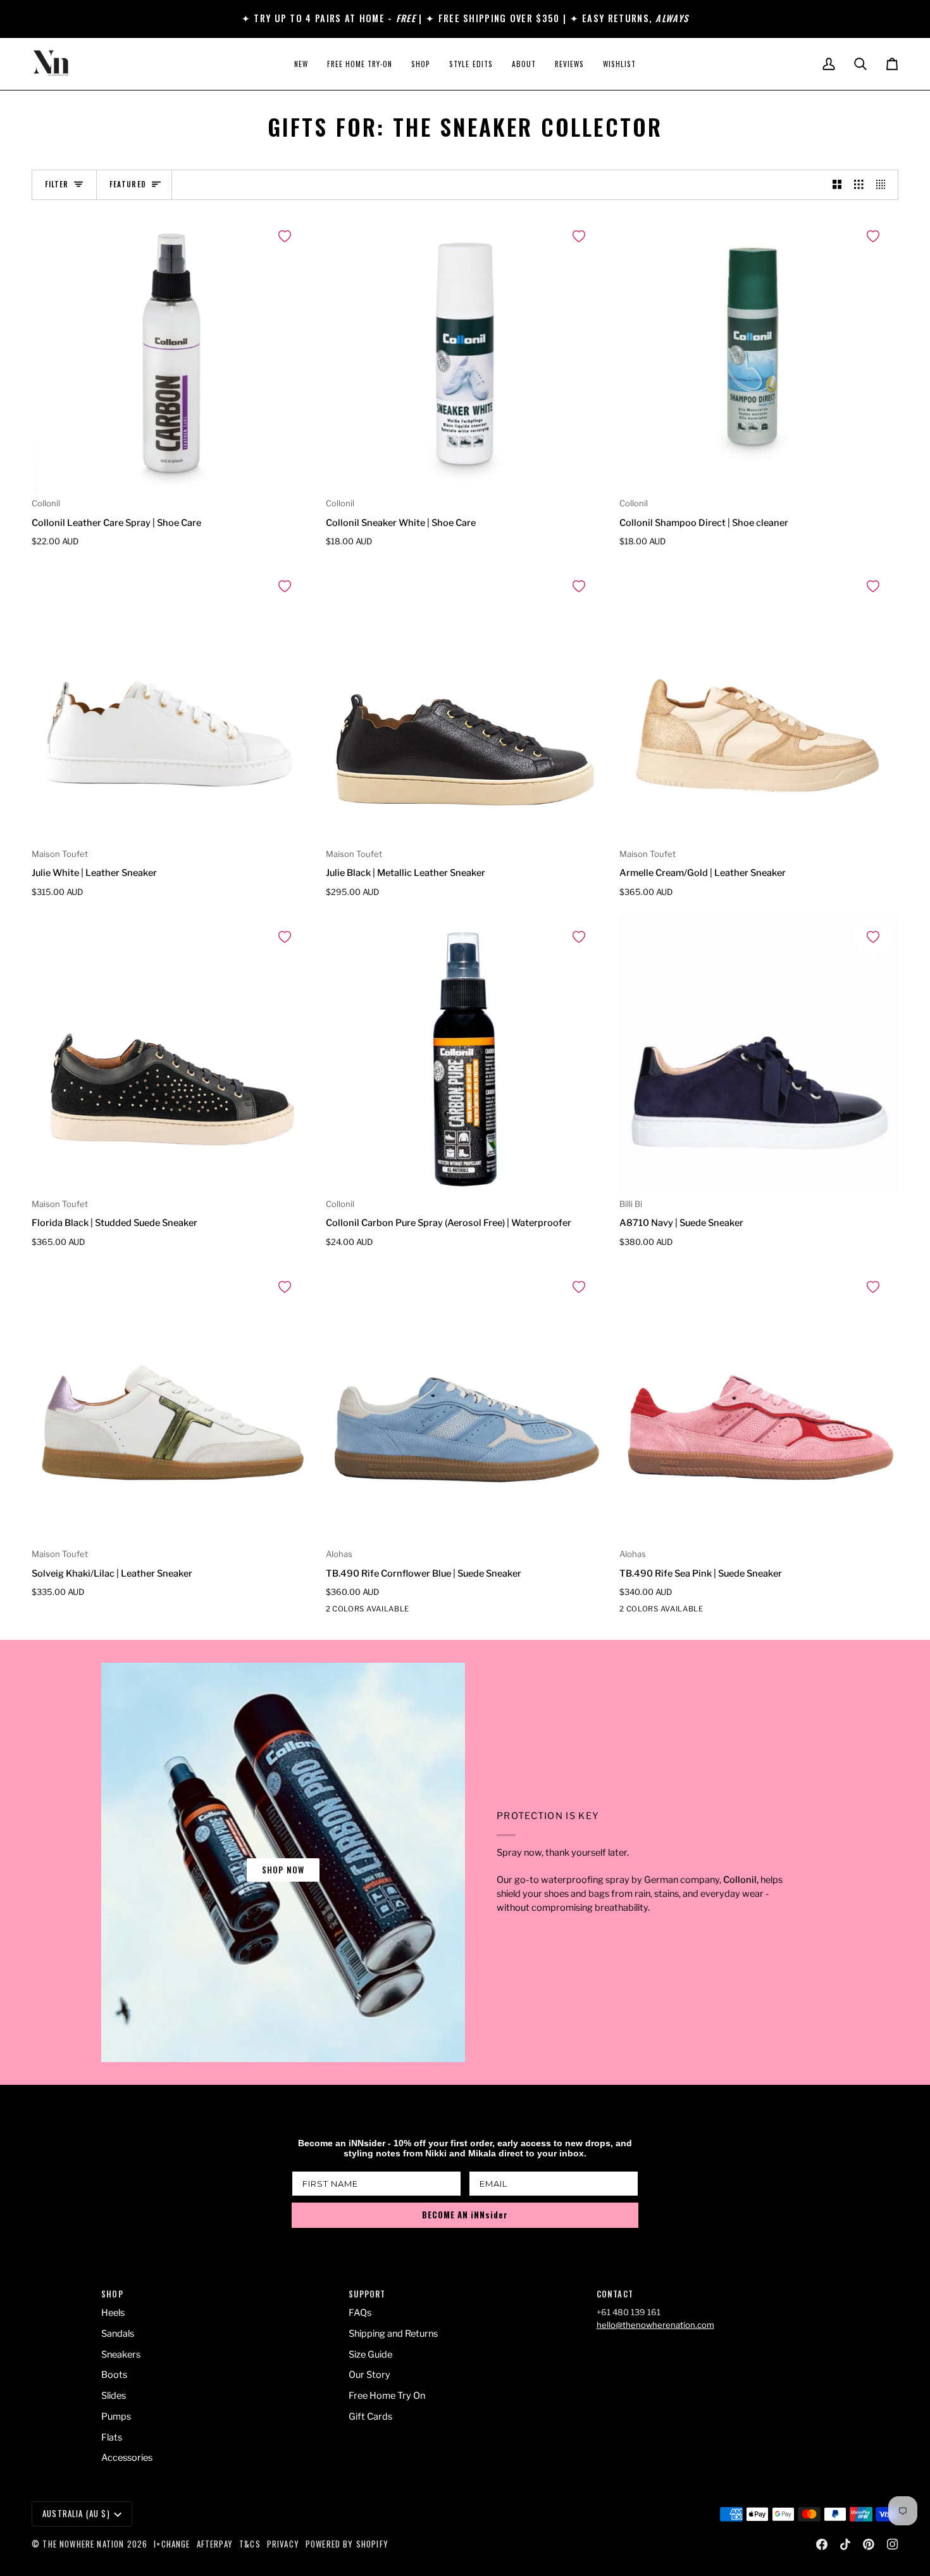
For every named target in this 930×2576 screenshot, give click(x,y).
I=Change (172, 2544)
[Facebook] (822, 2544)
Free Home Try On (387, 2396)
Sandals (118, 2334)
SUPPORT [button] (367, 2294)
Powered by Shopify (347, 2544)
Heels (113, 2313)
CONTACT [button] (615, 2294)
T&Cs (250, 2544)
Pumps (116, 2417)
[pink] (334, 1611)
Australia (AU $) (76, 2513)
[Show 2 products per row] (837, 185)
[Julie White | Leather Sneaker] (171, 705)
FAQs (360, 2313)
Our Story (369, 2375)
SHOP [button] (112, 2294)
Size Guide (370, 2354)
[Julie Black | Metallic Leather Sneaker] (465, 705)
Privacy (283, 2544)
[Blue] (357, 1611)
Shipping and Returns (393, 2334)
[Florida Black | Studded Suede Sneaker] (171, 1055)
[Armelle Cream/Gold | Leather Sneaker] (759, 705)
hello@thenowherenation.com (655, 2325)
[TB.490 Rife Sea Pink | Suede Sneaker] (759, 1405)
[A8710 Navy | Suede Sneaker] (759, 1055)
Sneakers (121, 2354)
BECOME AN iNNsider (465, 2215)
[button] (421, 64)
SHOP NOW (283, 1870)
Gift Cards (370, 2417)
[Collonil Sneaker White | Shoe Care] (465, 355)
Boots (114, 2375)
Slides (114, 2396)
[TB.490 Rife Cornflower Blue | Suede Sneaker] (465, 1405)
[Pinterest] (869, 2544)
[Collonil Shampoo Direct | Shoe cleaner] (759, 355)
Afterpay (215, 2544)
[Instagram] (893, 2544)
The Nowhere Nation (83, 2544)
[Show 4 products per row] (884, 185)
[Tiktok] (845, 2544)
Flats (112, 2437)
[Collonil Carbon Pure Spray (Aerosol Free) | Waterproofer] (465, 1055)
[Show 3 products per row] (859, 185)
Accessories (127, 2458)
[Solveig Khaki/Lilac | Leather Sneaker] (171, 1405)
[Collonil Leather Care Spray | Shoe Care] (171, 355)
